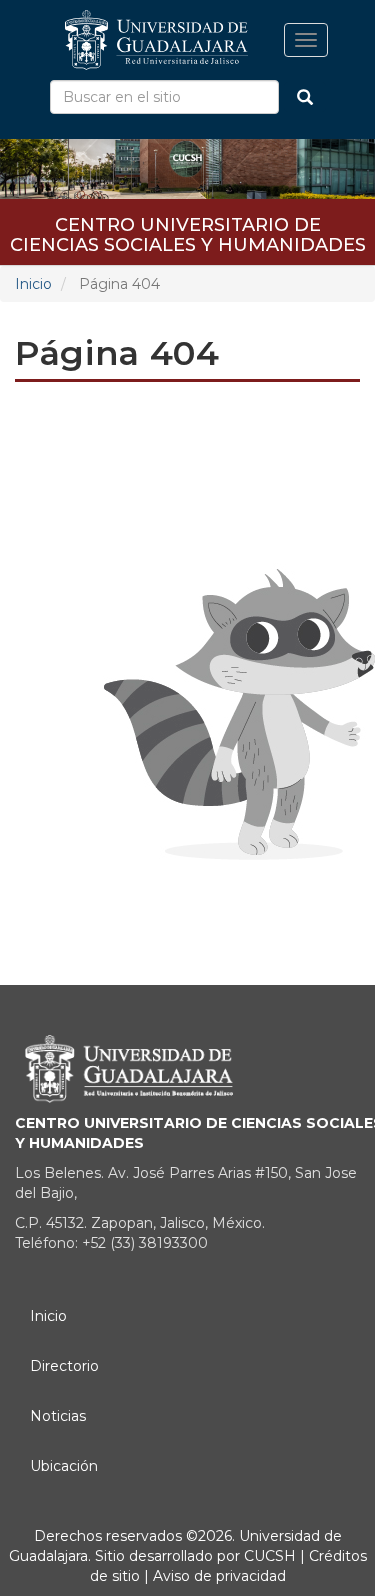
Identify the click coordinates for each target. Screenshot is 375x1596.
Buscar (305, 97)
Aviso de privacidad (217, 1576)
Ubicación (64, 1466)
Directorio (64, 1366)
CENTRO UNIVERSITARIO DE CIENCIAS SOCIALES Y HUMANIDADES (188, 231)
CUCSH (270, 1556)
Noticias (58, 1416)
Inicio (33, 284)
